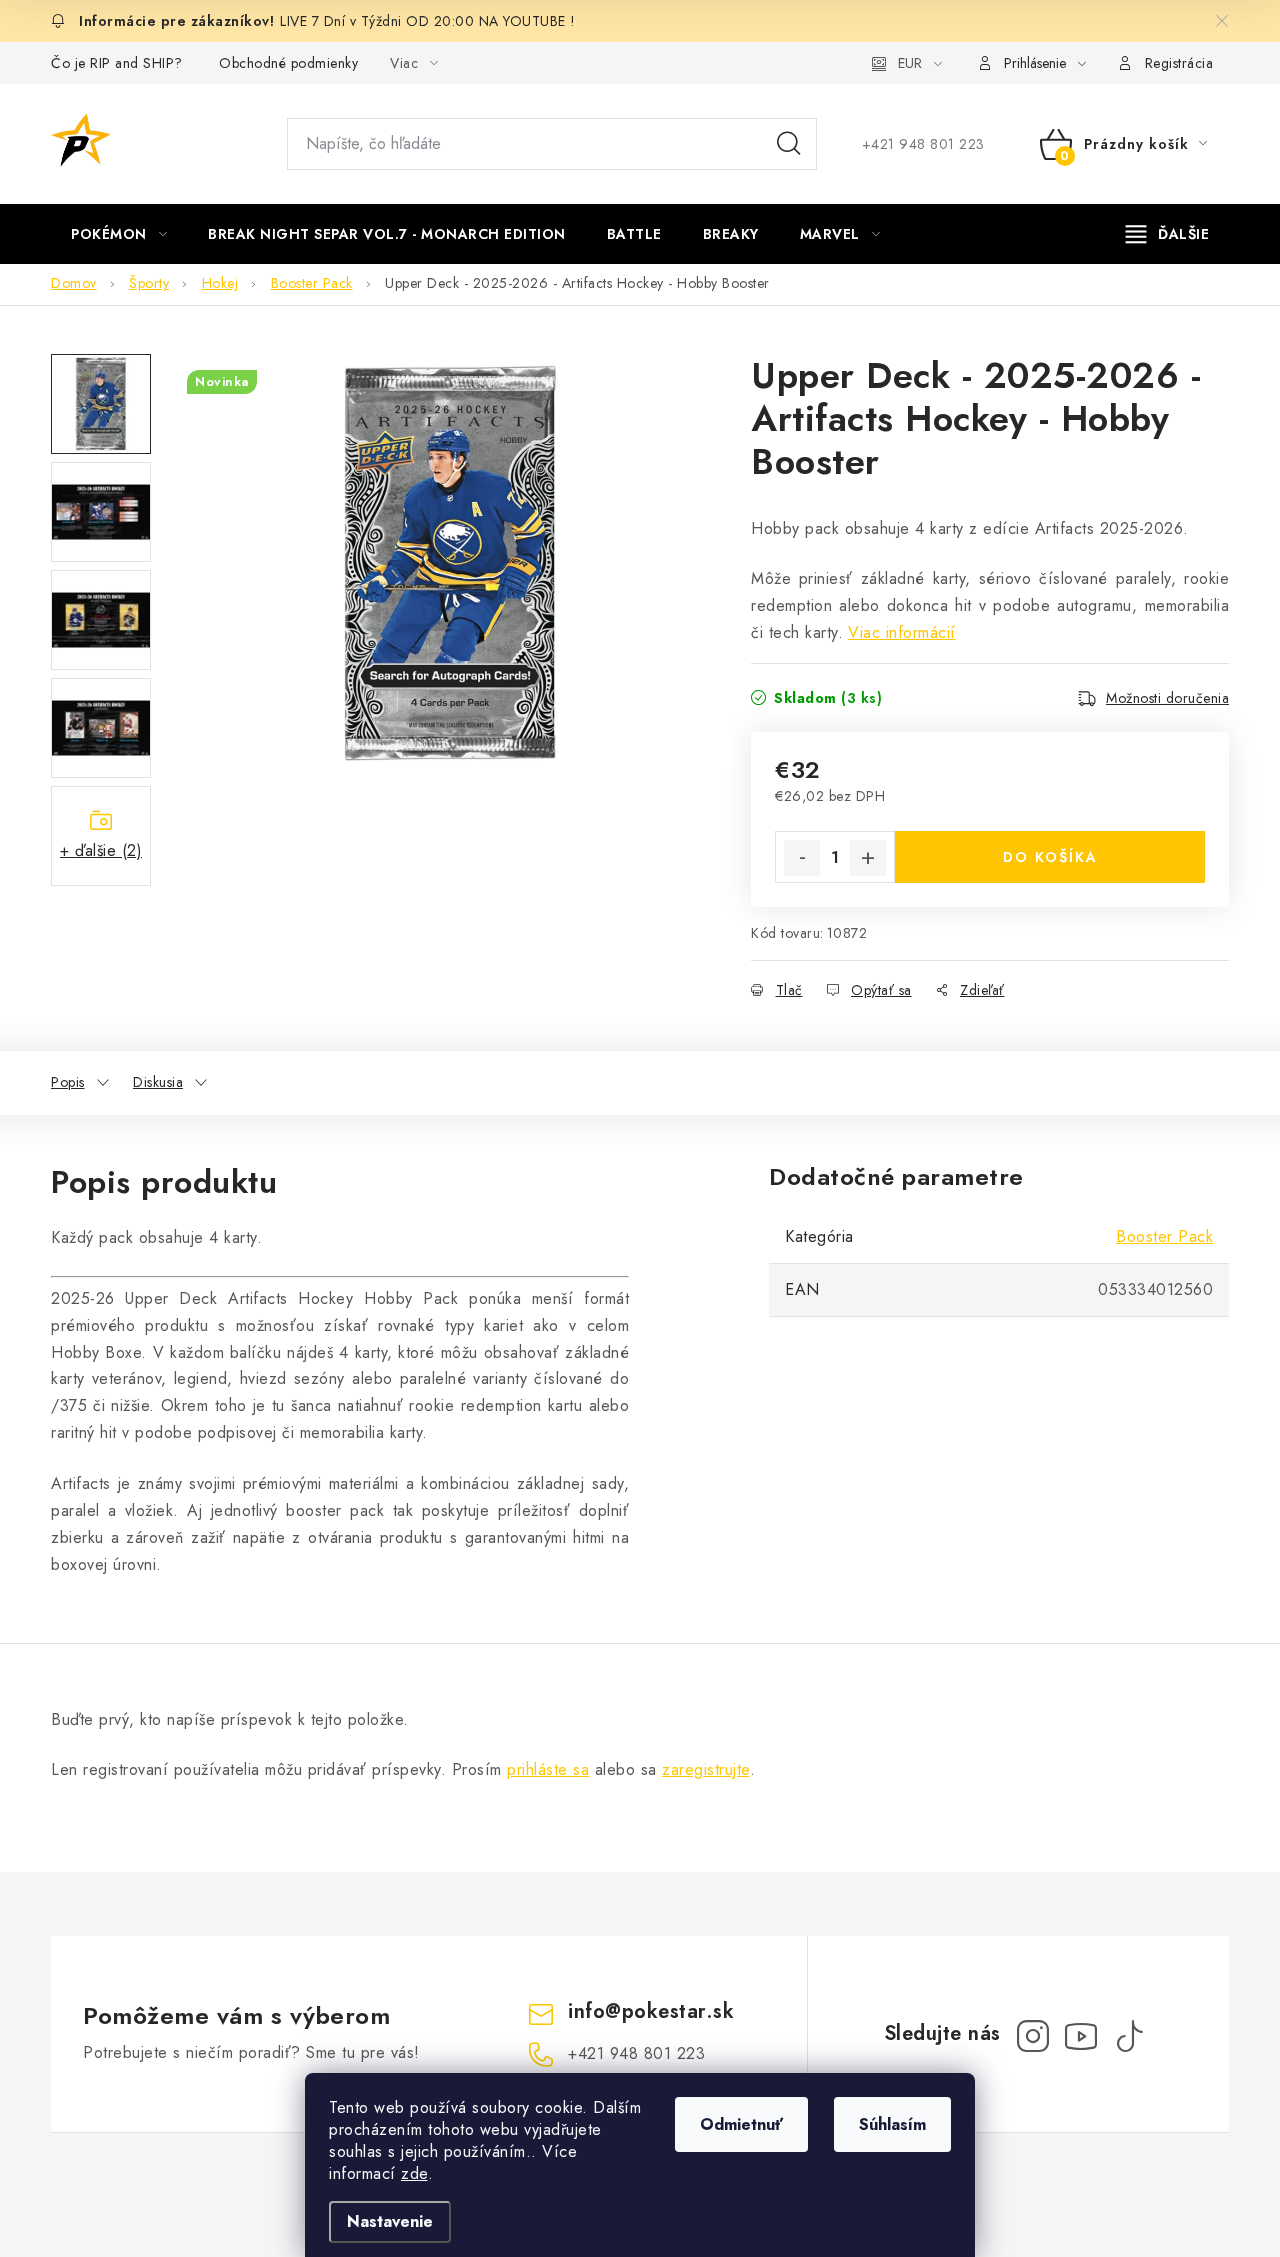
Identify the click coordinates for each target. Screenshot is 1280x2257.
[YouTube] (1081, 2036)
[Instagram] (1033, 2036)
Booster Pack (1164, 1236)
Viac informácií (902, 632)
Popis (68, 1082)
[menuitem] (119, 234)
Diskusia (158, 1082)
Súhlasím (892, 2124)
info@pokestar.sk (651, 2011)
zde (414, 2173)
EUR (910, 63)
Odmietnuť (741, 2124)
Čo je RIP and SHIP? (117, 63)
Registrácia (1179, 63)
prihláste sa (548, 1769)
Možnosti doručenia (1167, 698)
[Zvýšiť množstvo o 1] (868, 858)
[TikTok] (1129, 2036)
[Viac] (1168, 234)
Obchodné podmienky (288, 63)
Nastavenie (390, 2221)
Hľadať (789, 144)
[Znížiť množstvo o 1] (802, 858)
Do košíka (1050, 857)
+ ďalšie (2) (101, 850)
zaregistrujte (706, 1769)
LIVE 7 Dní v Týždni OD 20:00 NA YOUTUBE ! (428, 21)
